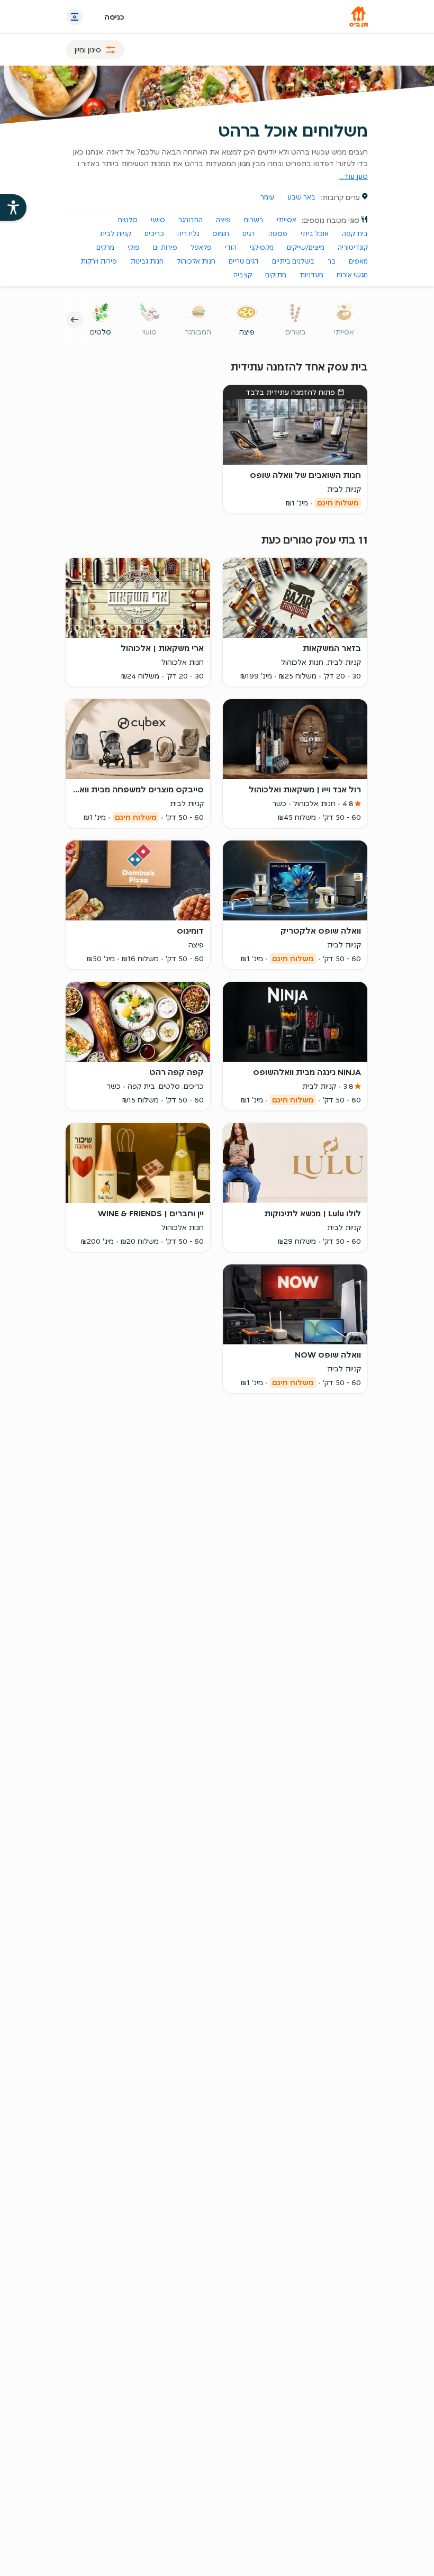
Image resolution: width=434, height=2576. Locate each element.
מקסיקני (262, 247)
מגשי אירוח (352, 275)
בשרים (254, 220)
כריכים (154, 234)
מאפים (358, 261)
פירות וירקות (99, 261)
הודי (231, 247)
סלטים (128, 220)
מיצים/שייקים (306, 247)
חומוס (221, 234)
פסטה (278, 234)
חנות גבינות (147, 261)
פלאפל (201, 247)
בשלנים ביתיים (293, 261)
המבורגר (191, 220)
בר (332, 261)
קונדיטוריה (353, 247)
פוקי (134, 247)
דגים (249, 234)
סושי (158, 220)
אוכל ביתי (315, 234)
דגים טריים (244, 261)
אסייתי (287, 220)
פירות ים (165, 247)
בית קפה (355, 234)
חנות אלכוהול (196, 261)
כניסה (114, 17)
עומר (267, 197)
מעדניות (311, 275)
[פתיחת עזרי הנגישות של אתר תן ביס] (13, 207)
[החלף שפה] (75, 17)
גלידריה (188, 234)
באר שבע (301, 197)
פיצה (223, 220)
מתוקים (276, 275)
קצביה (243, 275)
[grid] (217, 840)
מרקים (105, 247)
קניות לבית (115, 234)
